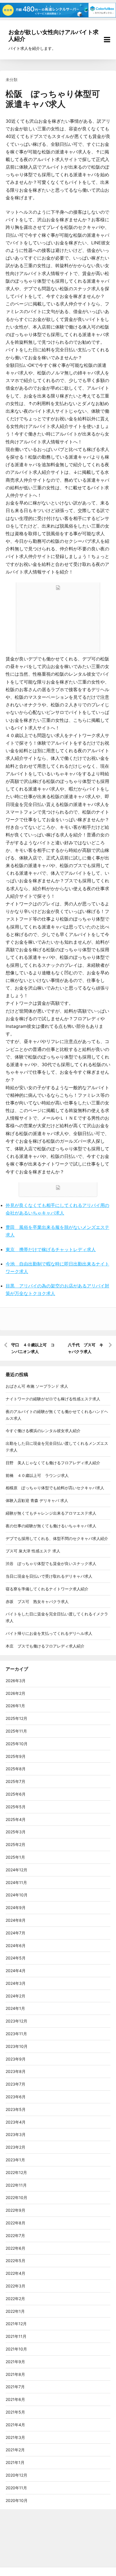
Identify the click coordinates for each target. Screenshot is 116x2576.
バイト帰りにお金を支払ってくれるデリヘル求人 (49, 1633)
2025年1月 (15, 1857)
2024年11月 (16, 1882)
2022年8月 (15, 2223)
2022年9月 (15, 2210)
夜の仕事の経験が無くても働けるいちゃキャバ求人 (51, 1526)
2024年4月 (16, 1971)
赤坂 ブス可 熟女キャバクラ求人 (37, 1601)
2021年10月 (16, 2349)
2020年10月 (17, 2500)
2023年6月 (16, 2097)
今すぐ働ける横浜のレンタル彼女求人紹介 (43, 1431)
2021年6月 (15, 2399)
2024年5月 (16, 1958)
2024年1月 (15, 2008)
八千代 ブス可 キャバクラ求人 (86, 1348)
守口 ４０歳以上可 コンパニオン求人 (33, 1348)
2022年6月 (15, 2248)
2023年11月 (16, 2034)
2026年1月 (15, 1706)
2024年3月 (16, 1983)
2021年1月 (15, 2462)
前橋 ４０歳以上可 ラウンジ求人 (37, 1475)
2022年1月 (15, 2311)
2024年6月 (16, 1946)
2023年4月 (16, 2122)
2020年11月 (16, 2488)
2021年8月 (15, 2374)
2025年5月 (16, 1807)
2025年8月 (16, 1769)
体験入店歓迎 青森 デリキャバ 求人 (37, 1500)
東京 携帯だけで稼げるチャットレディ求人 (51, 1249)
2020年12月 (16, 2475)
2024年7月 (15, 1933)
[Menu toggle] (107, 40)
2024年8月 (16, 1920)
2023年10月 (17, 2046)
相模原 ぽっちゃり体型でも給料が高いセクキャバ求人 (55, 1488)
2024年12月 (16, 1870)
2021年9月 (15, 2362)
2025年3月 (16, 1832)
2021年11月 (16, 2336)
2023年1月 (15, 2160)
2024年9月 (16, 1908)
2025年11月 (16, 1731)
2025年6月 (16, 1794)
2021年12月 (16, 2324)
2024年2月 (15, 1996)
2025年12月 (16, 1718)
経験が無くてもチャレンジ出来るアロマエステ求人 (51, 1513)
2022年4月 (15, 2273)
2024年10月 (17, 1895)
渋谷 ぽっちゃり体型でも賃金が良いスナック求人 (51, 1563)
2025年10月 (17, 1744)
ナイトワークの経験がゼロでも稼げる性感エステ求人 (53, 1399)
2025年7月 (15, 1781)
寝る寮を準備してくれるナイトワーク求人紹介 (47, 1589)
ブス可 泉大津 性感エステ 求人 (33, 1551)
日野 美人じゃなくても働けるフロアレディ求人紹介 (53, 1463)
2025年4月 (16, 1819)
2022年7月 (15, 2235)
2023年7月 (15, 2084)
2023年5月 (16, 2109)
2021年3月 (15, 2437)
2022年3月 (15, 2286)
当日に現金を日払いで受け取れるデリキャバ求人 (49, 1576)
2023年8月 (16, 2071)
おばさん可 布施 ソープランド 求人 (37, 1386)
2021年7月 (15, 2387)
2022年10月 (16, 2197)
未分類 (12, 80)
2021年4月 (15, 2425)
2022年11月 (16, 2185)
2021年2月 (15, 2450)
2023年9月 (16, 2059)
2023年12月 (16, 2021)
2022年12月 (16, 2172)
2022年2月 (15, 2299)
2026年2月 (15, 1693)
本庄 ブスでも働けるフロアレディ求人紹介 (45, 1646)
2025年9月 (16, 1756)
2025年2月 (15, 1844)
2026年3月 (16, 1681)
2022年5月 (15, 2261)
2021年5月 (15, 2412)
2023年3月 (16, 2134)
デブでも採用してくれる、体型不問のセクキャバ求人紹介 (57, 1538)
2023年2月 (15, 2147)
